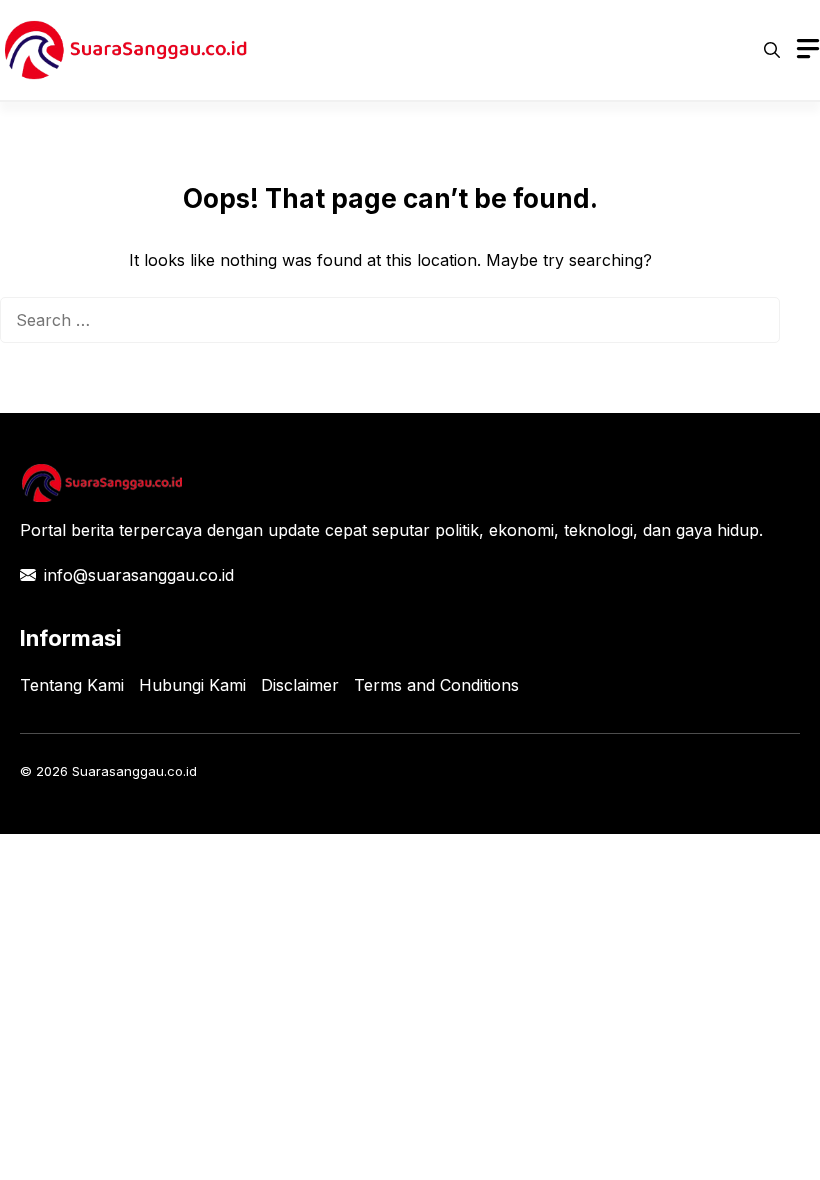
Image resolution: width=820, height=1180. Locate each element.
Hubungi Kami (192, 685)
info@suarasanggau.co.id (139, 575)
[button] (772, 50)
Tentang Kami (72, 685)
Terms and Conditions (436, 685)
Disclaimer (300, 685)
